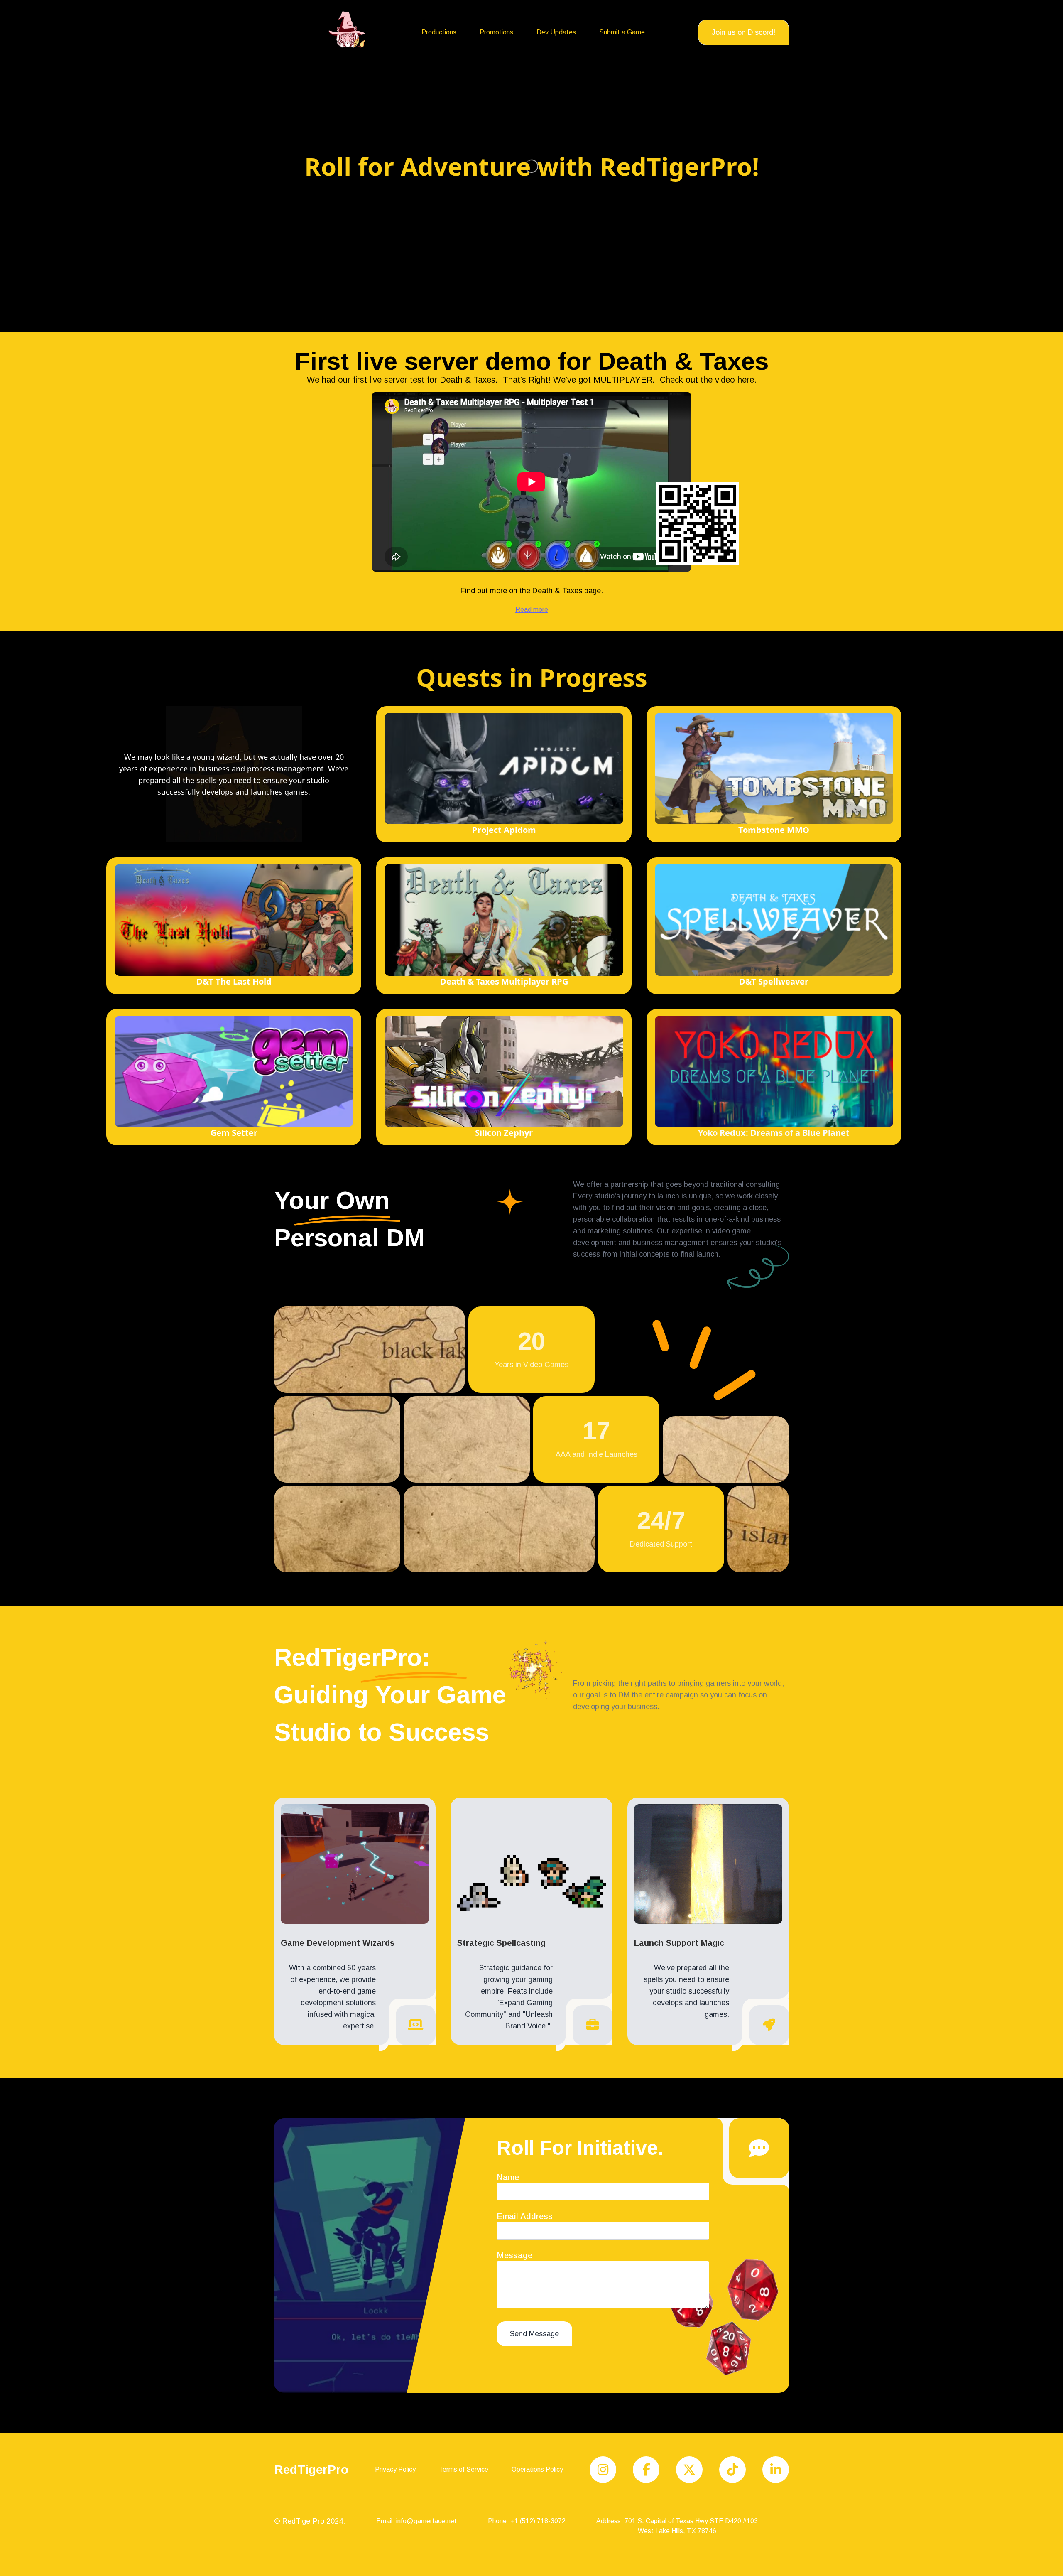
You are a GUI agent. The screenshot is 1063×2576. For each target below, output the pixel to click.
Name (508, 2177)
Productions (439, 32)
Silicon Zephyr (504, 1133)
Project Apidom (504, 830)
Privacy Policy (395, 2469)
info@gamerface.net (426, 2521)
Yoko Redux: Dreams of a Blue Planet (774, 1133)
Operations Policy (537, 2469)
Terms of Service (464, 2469)
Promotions (496, 32)
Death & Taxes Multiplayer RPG (504, 981)
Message (514, 2255)
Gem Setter (234, 1133)
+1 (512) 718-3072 (538, 2521)
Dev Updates (556, 32)
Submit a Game (622, 32)
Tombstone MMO (774, 830)
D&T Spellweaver (774, 981)
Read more (532, 610)
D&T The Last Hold (234, 981)
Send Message (534, 2334)
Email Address (525, 2216)
